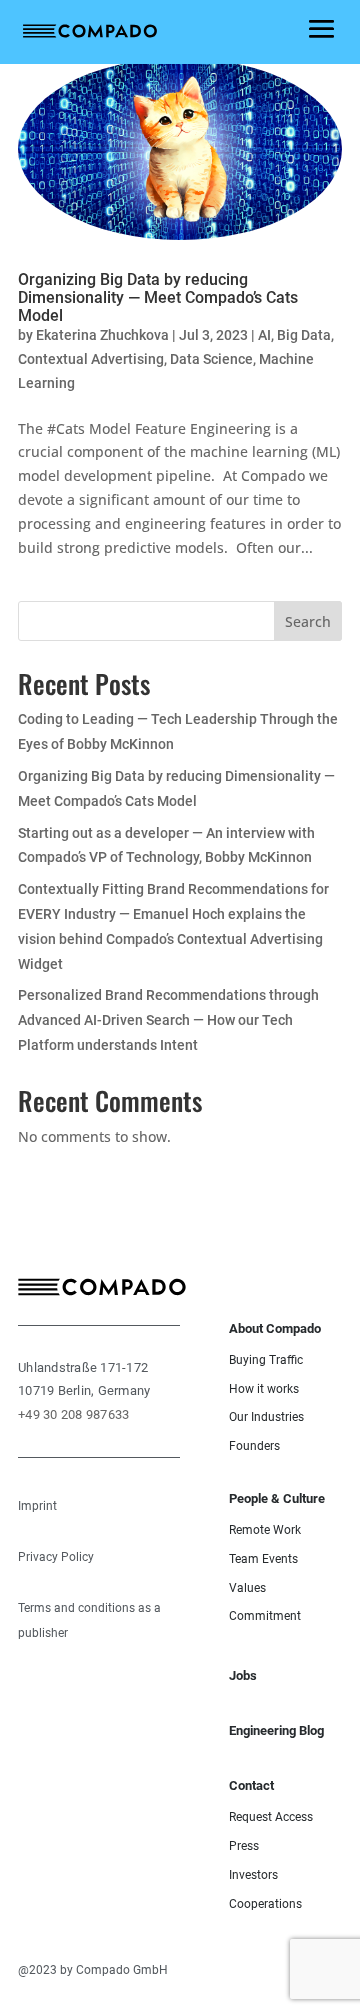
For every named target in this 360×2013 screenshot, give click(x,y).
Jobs (243, 1675)
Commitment (265, 1616)
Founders (254, 1446)
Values (247, 1588)
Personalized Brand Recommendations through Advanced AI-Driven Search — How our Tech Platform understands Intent (168, 1020)
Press (244, 1846)
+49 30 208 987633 (73, 1414)
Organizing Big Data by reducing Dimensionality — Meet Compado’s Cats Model (158, 297)
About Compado (275, 1328)
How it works (264, 1389)
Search (308, 621)
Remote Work (265, 1530)
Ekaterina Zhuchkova (102, 335)
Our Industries (266, 1417)
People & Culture (277, 1498)
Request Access (271, 1817)
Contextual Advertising (91, 359)
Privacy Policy (56, 1557)
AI (264, 335)
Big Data (304, 335)
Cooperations (265, 1904)
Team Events (263, 1559)
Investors (253, 1875)
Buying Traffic (266, 1360)
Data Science (211, 359)
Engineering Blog (276, 1730)
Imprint (37, 1506)
